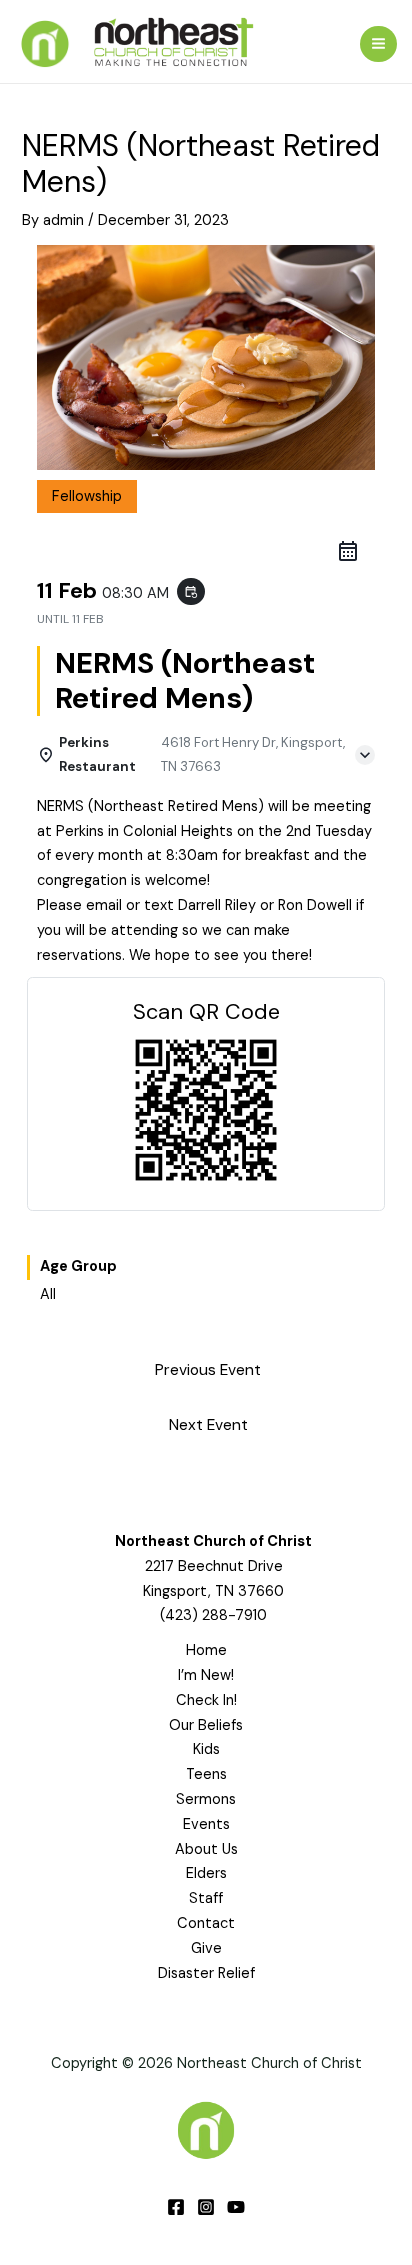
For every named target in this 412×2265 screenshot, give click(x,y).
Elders (206, 1873)
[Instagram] (206, 2207)
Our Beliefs (206, 1725)
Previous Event (208, 1370)
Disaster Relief (206, 1973)
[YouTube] (236, 2207)
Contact (206, 1923)
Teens (206, 1774)
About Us (206, 1849)
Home (206, 1650)
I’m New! (206, 1675)
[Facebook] (176, 2207)
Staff (206, 1898)
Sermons (206, 1799)
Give (206, 1948)
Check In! (206, 1700)
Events (206, 1824)
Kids (206, 1749)
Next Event (208, 1425)
